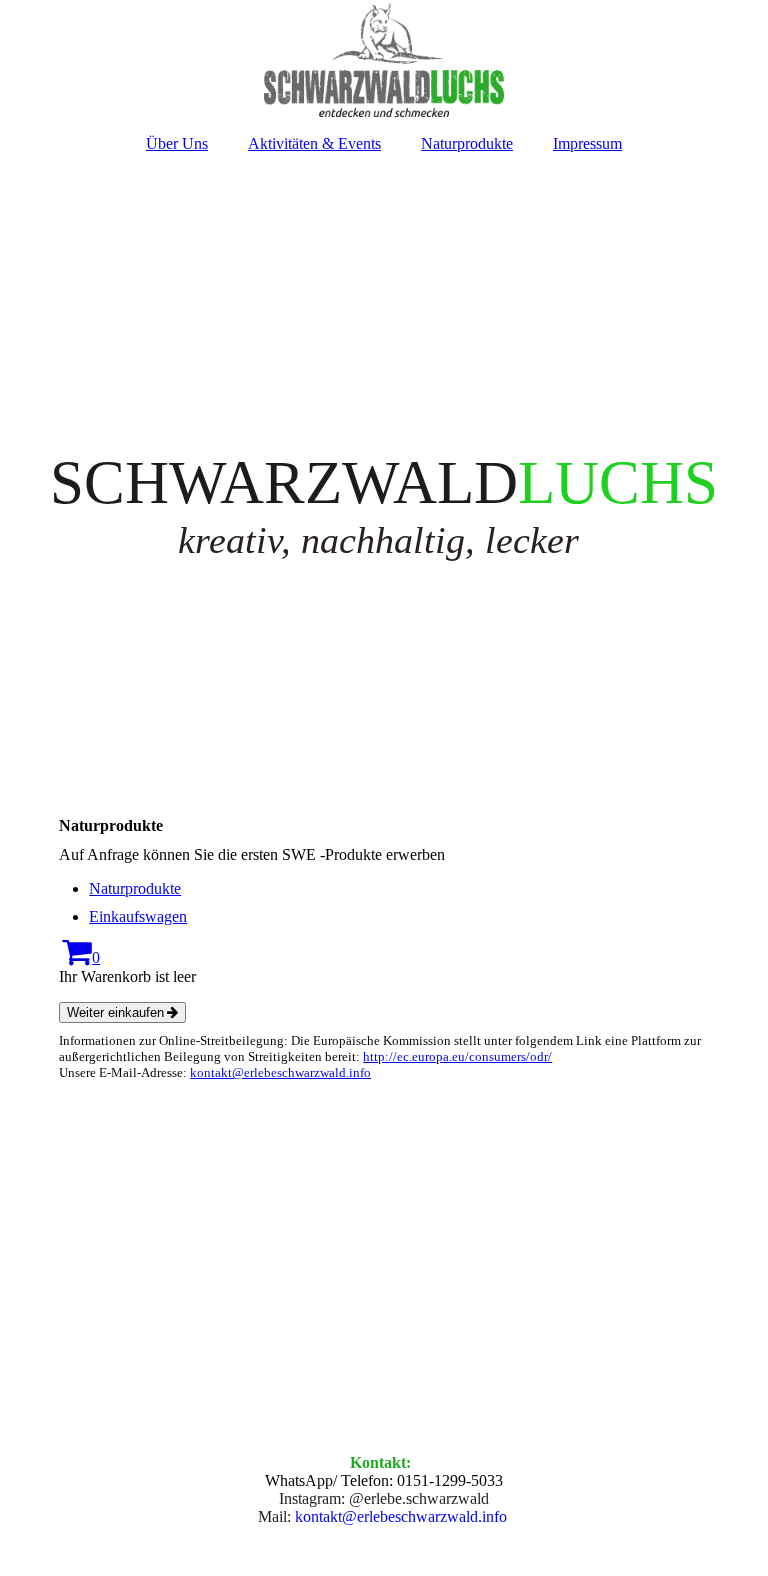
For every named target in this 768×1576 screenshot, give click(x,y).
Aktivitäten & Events (314, 143)
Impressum (587, 143)
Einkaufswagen (138, 916)
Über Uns (177, 143)
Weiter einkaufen (115, 1012)
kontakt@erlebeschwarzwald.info (280, 1072)
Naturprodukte (467, 143)
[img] (384, 60)
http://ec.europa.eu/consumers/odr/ (457, 1056)
